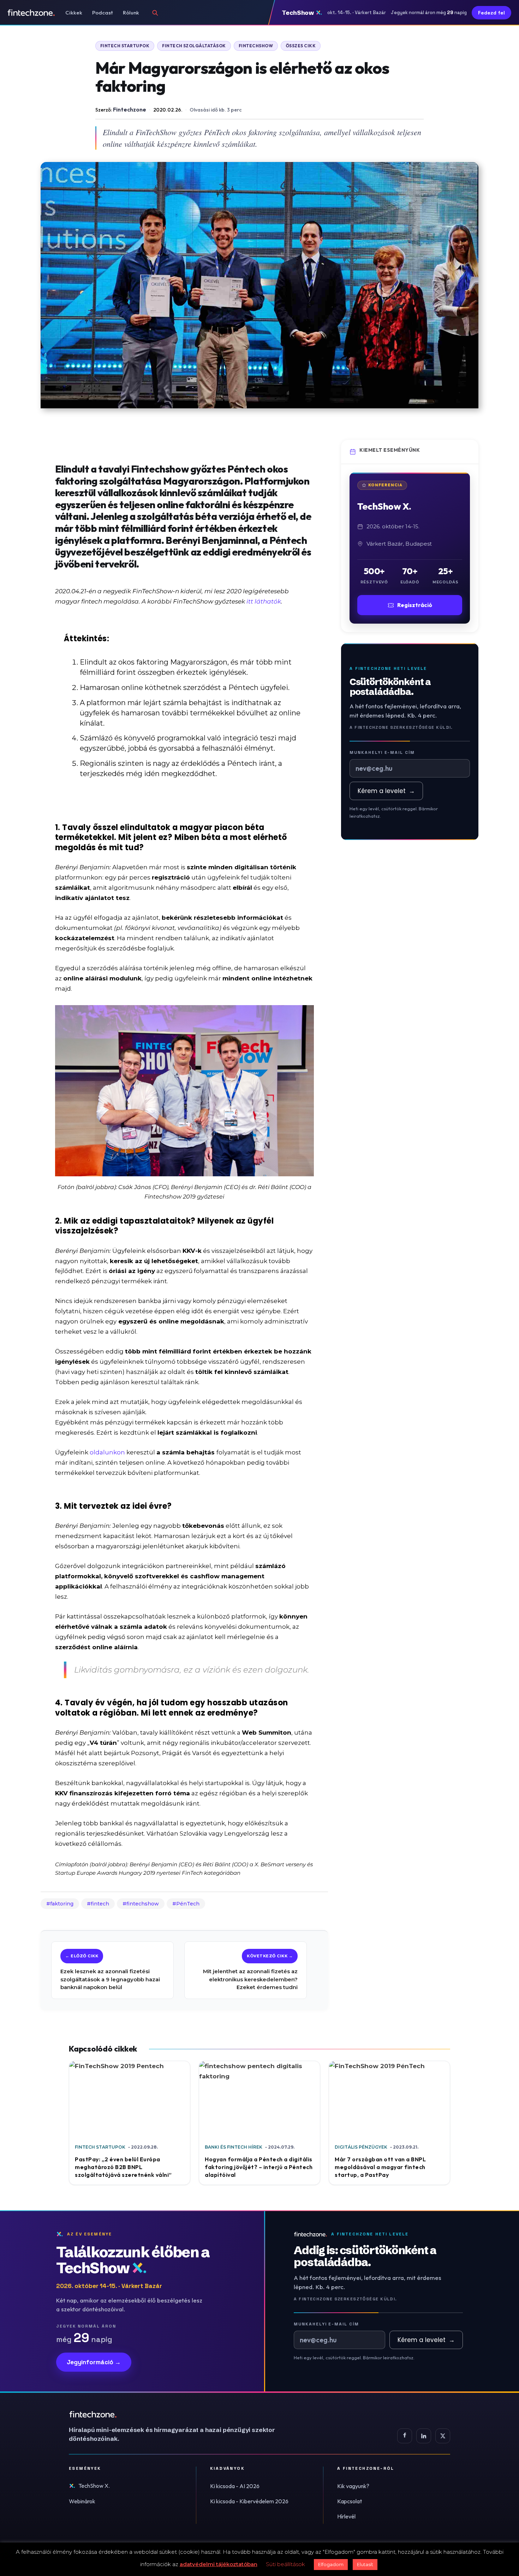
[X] (443, 2436)
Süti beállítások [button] (285, 2564)
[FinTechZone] (182, 2414)
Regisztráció (415, 605)
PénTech (188, 1904)
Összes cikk (301, 46)
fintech (100, 1904)
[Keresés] (155, 13)
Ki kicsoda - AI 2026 (235, 2486)
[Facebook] (405, 2436)
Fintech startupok (125, 46)
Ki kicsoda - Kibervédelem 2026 (249, 2501)
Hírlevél (346, 2516)
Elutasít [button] (365, 2564)
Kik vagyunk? (353, 2486)
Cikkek (74, 13)
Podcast (103, 13)
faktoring (62, 1904)
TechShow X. (94, 2486)
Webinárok (82, 2501)
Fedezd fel (491, 13)
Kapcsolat (350, 2501)
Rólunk (131, 13)
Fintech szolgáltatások (194, 46)
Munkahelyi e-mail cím (382, 752)
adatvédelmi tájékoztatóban (219, 2564)
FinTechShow (256, 46)
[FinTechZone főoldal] (31, 13)
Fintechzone (130, 109)
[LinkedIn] (424, 2436)
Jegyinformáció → (94, 2362)
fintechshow (143, 1904)
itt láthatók (264, 601)
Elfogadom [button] (331, 2564)
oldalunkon (107, 1452)
